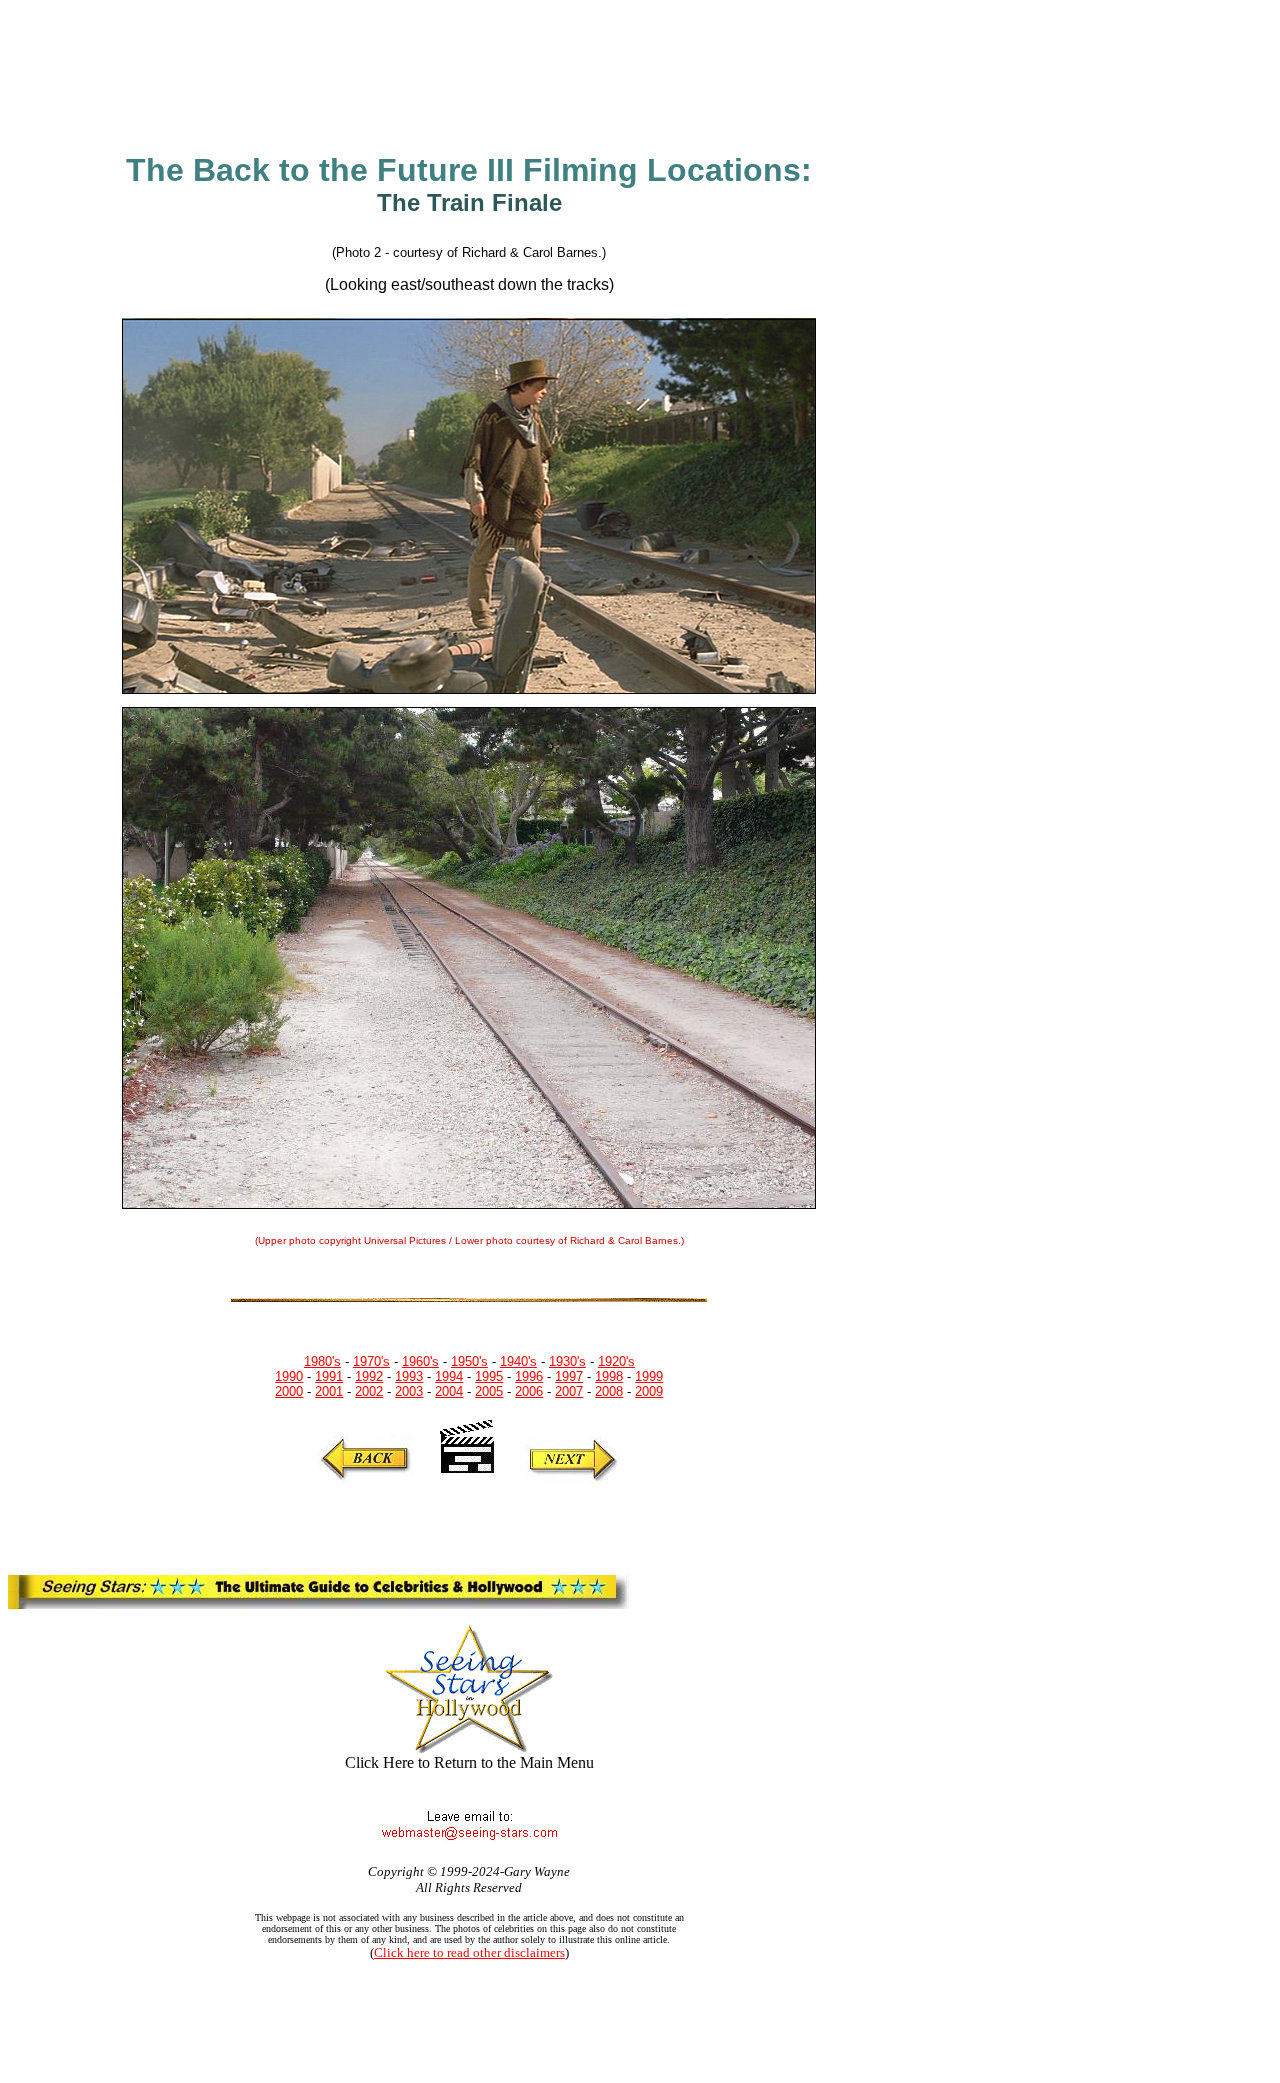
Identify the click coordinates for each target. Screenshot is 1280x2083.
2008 (609, 1391)
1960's (420, 1361)
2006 (529, 1391)
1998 (609, 1376)
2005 (489, 1391)
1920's (616, 1361)
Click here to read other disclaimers (469, 1952)
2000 (289, 1391)
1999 (649, 1376)
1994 (449, 1376)
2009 (649, 1391)
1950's (469, 1361)
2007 (569, 1391)
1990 (289, 1376)
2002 (369, 1391)
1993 (409, 1376)
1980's (322, 1361)
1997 (569, 1376)
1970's (371, 1361)
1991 (329, 1376)
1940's (518, 1361)
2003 (409, 1391)
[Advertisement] (425, 72)
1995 (489, 1376)
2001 (329, 1391)
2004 (449, 1391)
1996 (529, 1376)
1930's (567, 1361)
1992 (369, 1376)
